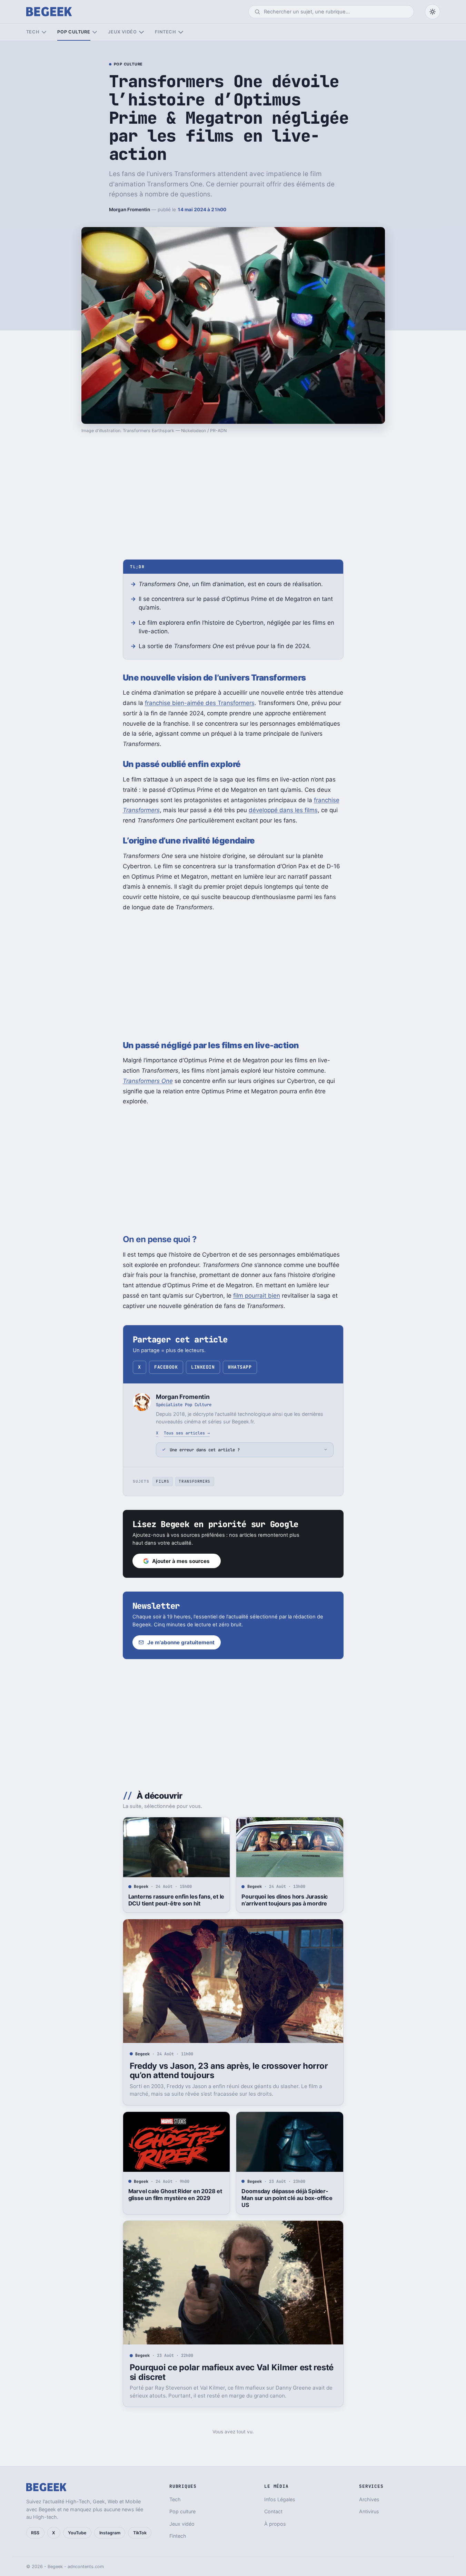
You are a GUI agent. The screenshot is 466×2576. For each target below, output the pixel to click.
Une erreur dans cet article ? (205, 1450)
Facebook (166, 1367)
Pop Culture (128, 64)
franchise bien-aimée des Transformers (200, 703)
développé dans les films (283, 810)
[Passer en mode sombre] (433, 12)
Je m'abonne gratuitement (181, 1642)
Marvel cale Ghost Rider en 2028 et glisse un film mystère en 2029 (175, 2195)
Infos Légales (280, 2499)
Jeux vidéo (122, 32)
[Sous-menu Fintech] (181, 32)
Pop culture (74, 32)
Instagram (110, 2533)
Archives (369, 2499)
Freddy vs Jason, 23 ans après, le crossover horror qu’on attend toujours (229, 2071)
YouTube (77, 2533)
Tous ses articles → (187, 1433)
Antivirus (369, 2511)
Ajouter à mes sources (181, 1561)
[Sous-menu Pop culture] (95, 32)
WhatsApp (240, 1367)
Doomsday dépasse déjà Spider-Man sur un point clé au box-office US (287, 2198)
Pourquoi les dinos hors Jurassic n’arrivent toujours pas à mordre (285, 1900)
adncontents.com (86, 2567)
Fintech (166, 32)
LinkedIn (203, 1367)
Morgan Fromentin (130, 209)
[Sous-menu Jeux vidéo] (141, 32)
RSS (35, 2533)
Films (162, 1481)
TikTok (140, 2533)
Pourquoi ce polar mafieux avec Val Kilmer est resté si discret (232, 2372)
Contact (273, 2511)
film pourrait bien (257, 1296)
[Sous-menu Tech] (44, 32)
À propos (275, 2524)
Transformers (195, 1481)
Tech (33, 32)
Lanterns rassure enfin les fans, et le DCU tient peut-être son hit (176, 1900)
